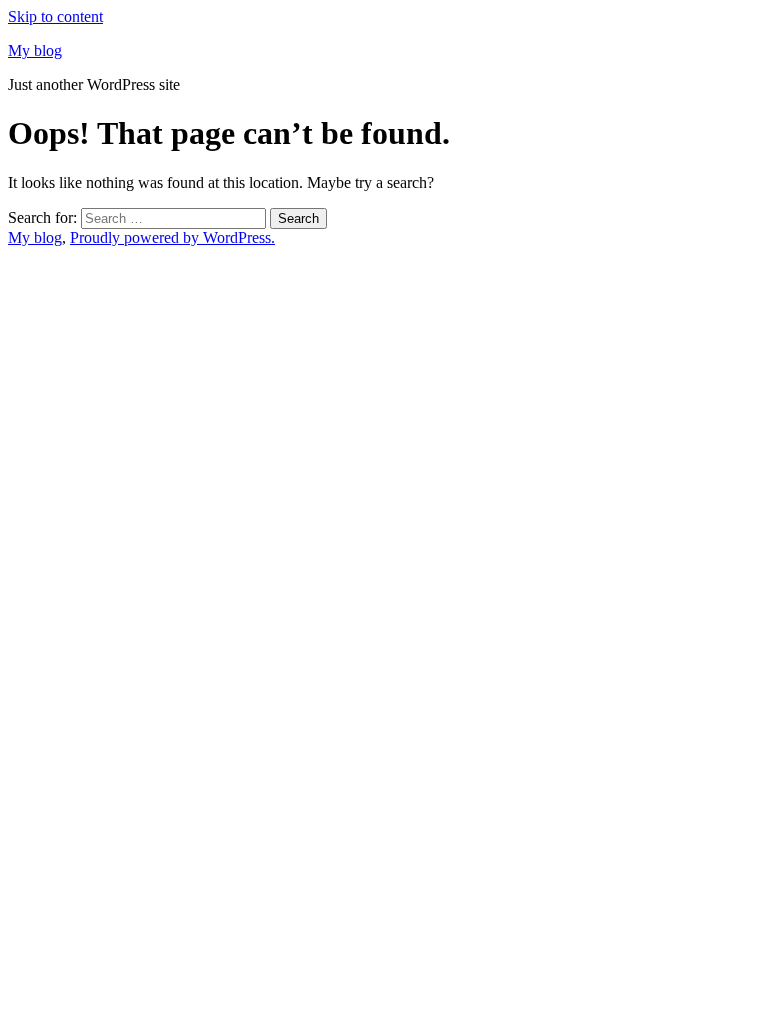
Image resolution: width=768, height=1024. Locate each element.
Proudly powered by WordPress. (172, 237)
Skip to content (55, 16)
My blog (35, 50)
